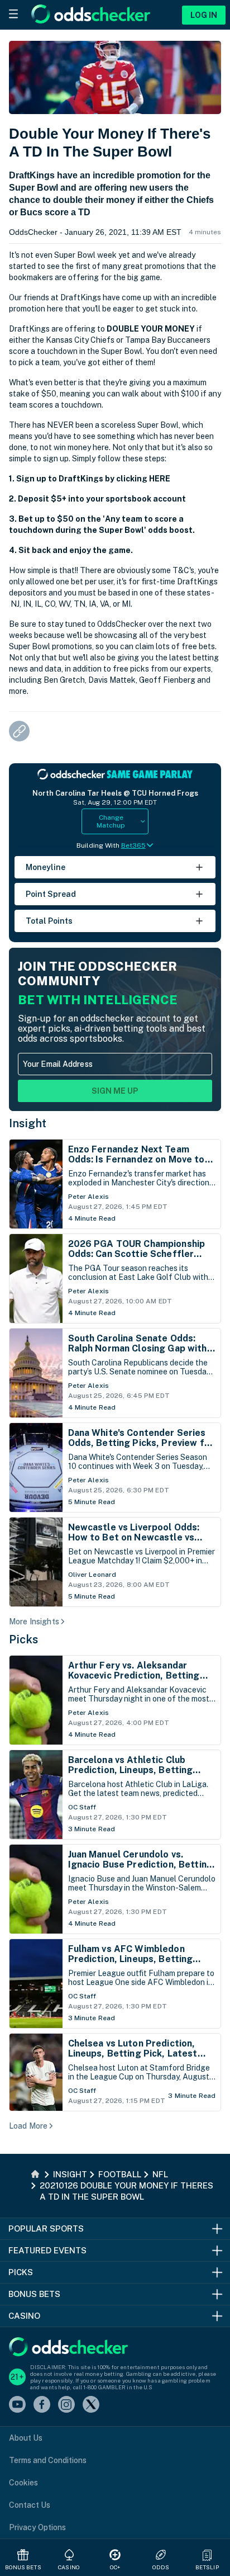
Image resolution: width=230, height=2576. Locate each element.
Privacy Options (37, 2527)
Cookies (23, 2483)
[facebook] (42, 2405)
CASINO (69, 2567)
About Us (26, 2438)
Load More (28, 2126)
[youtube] (17, 2405)
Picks (24, 1639)
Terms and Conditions (48, 2460)
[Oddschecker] (68, 2348)
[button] (207, 2555)
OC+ (115, 2567)
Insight (28, 1123)
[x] (91, 2405)
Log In (204, 15)
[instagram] (66, 2405)
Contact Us (30, 2505)
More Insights (34, 1622)
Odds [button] (161, 2567)
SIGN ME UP (115, 1091)
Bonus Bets (23, 2567)
